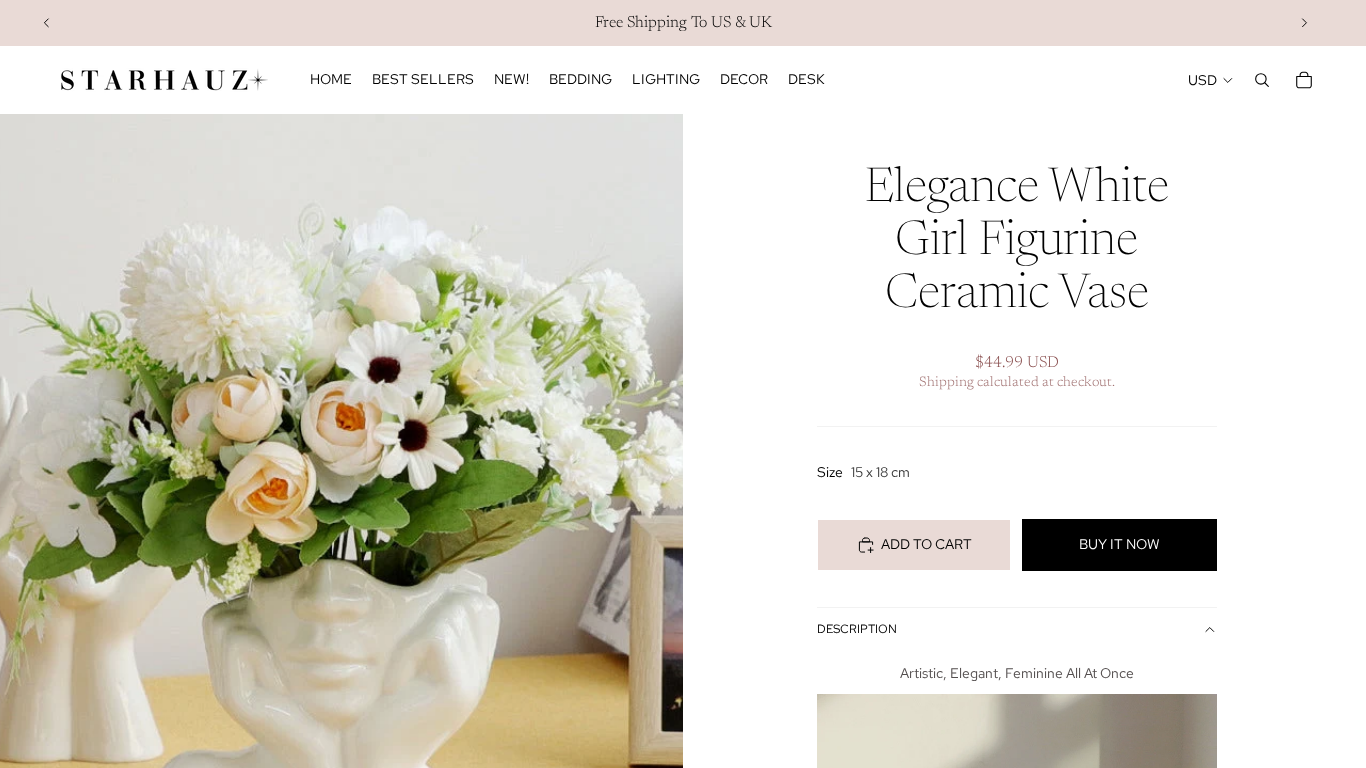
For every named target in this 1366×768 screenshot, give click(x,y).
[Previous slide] (47, 23)
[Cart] (1304, 80)
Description (857, 629)
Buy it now (1119, 544)
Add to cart (926, 544)
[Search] (1262, 80)
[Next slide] (1304, 23)
